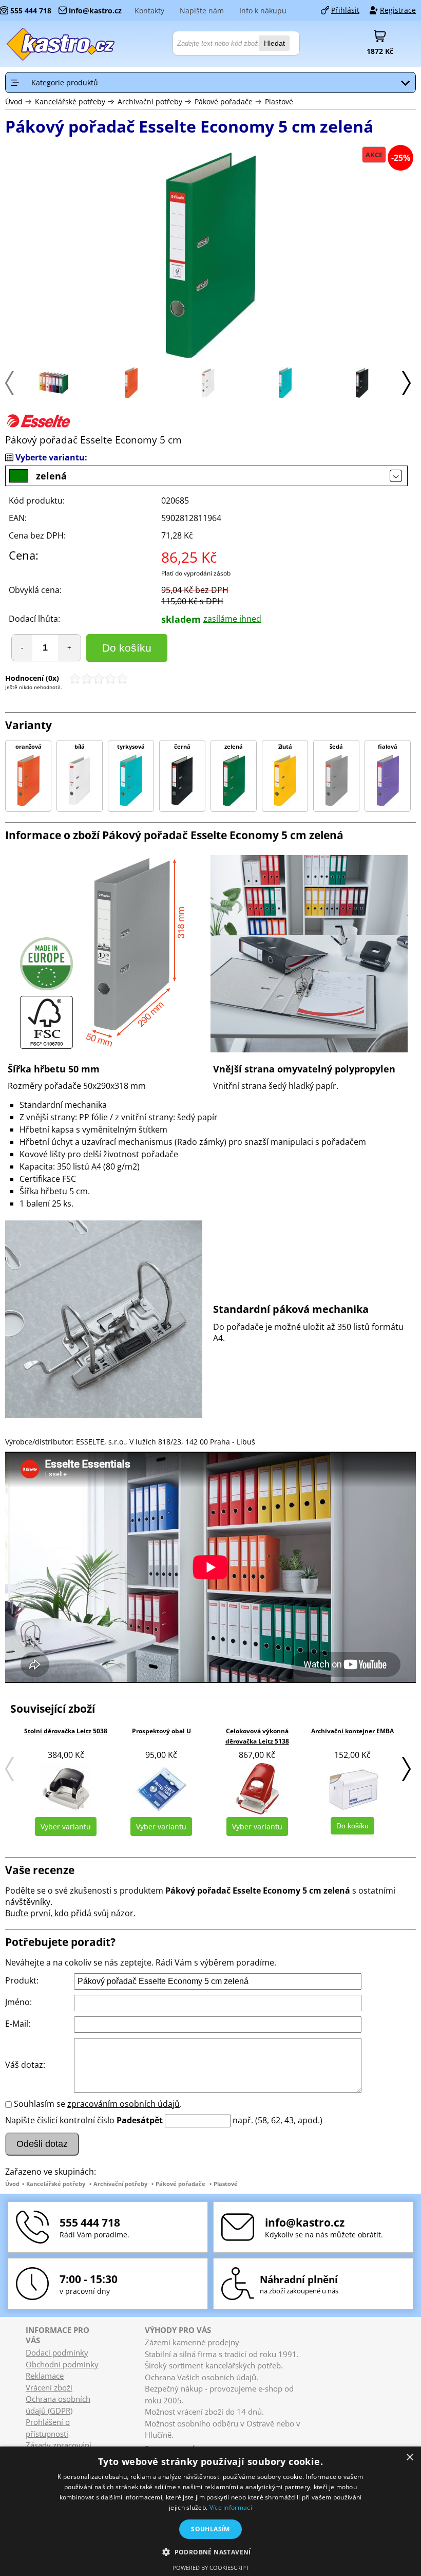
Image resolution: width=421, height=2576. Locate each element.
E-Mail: (18, 2024)
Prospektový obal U (161, 1731)
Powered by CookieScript (211, 2568)
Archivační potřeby (150, 101)
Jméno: (18, 2002)
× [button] (409, 2458)
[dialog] (210, 2511)
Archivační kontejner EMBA (352, 1731)
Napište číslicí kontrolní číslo (60, 2120)
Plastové (279, 101)
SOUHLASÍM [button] (210, 2529)
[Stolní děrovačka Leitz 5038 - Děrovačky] (66, 1789)
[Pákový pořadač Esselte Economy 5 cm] (54, 391)
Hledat (274, 43)
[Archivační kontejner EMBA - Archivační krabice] (353, 1789)
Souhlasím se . (98, 2104)
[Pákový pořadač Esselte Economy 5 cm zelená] (210, 257)
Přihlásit (345, 10)
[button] (210, 2552)
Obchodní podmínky (62, 2364)
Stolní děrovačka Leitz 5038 (66, 1731)
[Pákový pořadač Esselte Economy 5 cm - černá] (362, 395)
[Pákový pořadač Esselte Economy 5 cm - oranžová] (131, 395)
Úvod (14, 101)
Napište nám (202, 11)
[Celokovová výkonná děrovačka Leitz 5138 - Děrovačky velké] (257, 1789)
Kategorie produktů (65, 82)
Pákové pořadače (225, 101)
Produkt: (22, 1980)
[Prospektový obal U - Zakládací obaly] (161, 1789)
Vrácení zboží (49, 2387)
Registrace (398, 10)
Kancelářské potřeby (70, 101)
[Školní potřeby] (61, 44)
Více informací (231, 2507)
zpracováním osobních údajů (123, 2104)
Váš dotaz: (25, 2065)
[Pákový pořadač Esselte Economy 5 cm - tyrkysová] (285, 395)
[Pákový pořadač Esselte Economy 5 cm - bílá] (208, 395)
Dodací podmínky (57, 2352)
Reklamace (45, 2376)
